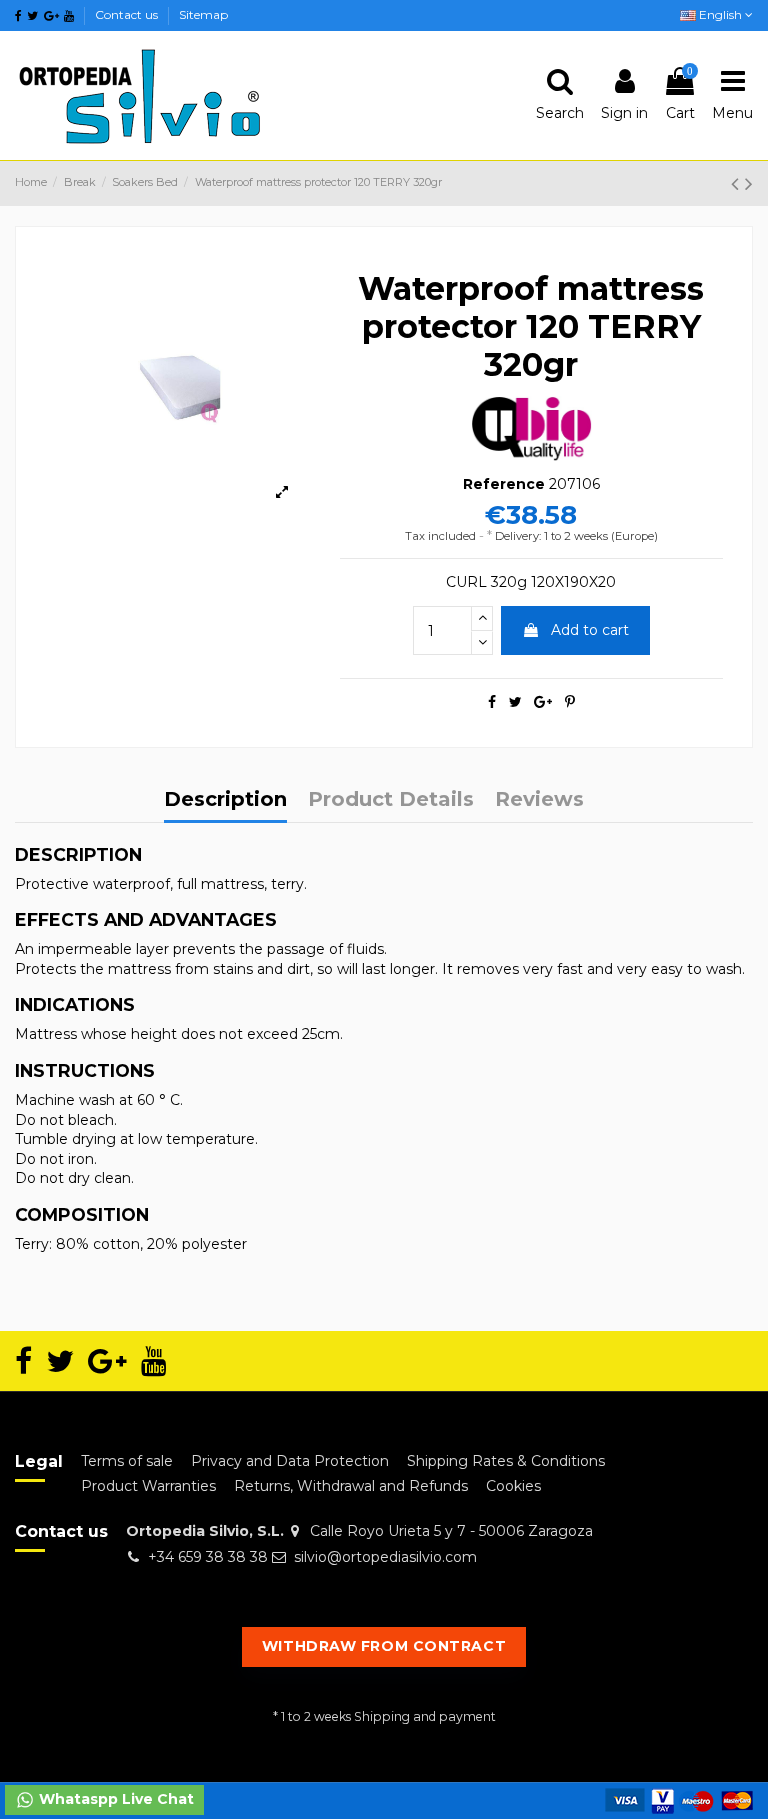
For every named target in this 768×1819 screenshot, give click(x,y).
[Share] (492, 702)
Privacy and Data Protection (290, 1461)
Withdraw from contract (384, 1646)
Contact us (128, 14)
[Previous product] (738, 183)
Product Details (391, 800)
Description (225, 800)
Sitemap (203, 14)
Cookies (513, 1486)
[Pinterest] (570, 702)
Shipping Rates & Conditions (506, 1461)
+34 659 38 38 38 (208, 1557)
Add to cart (590, 630)
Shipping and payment (425, 1716)
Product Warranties (148, 1486)
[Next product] (749, 183)
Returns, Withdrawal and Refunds (351, 1486)
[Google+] (543, 702)
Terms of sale (127, 1461)
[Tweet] (515, 702)
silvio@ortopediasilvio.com (385, 1557)
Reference (504, 484)
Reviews (539, 800)
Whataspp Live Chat (114, 1799)
